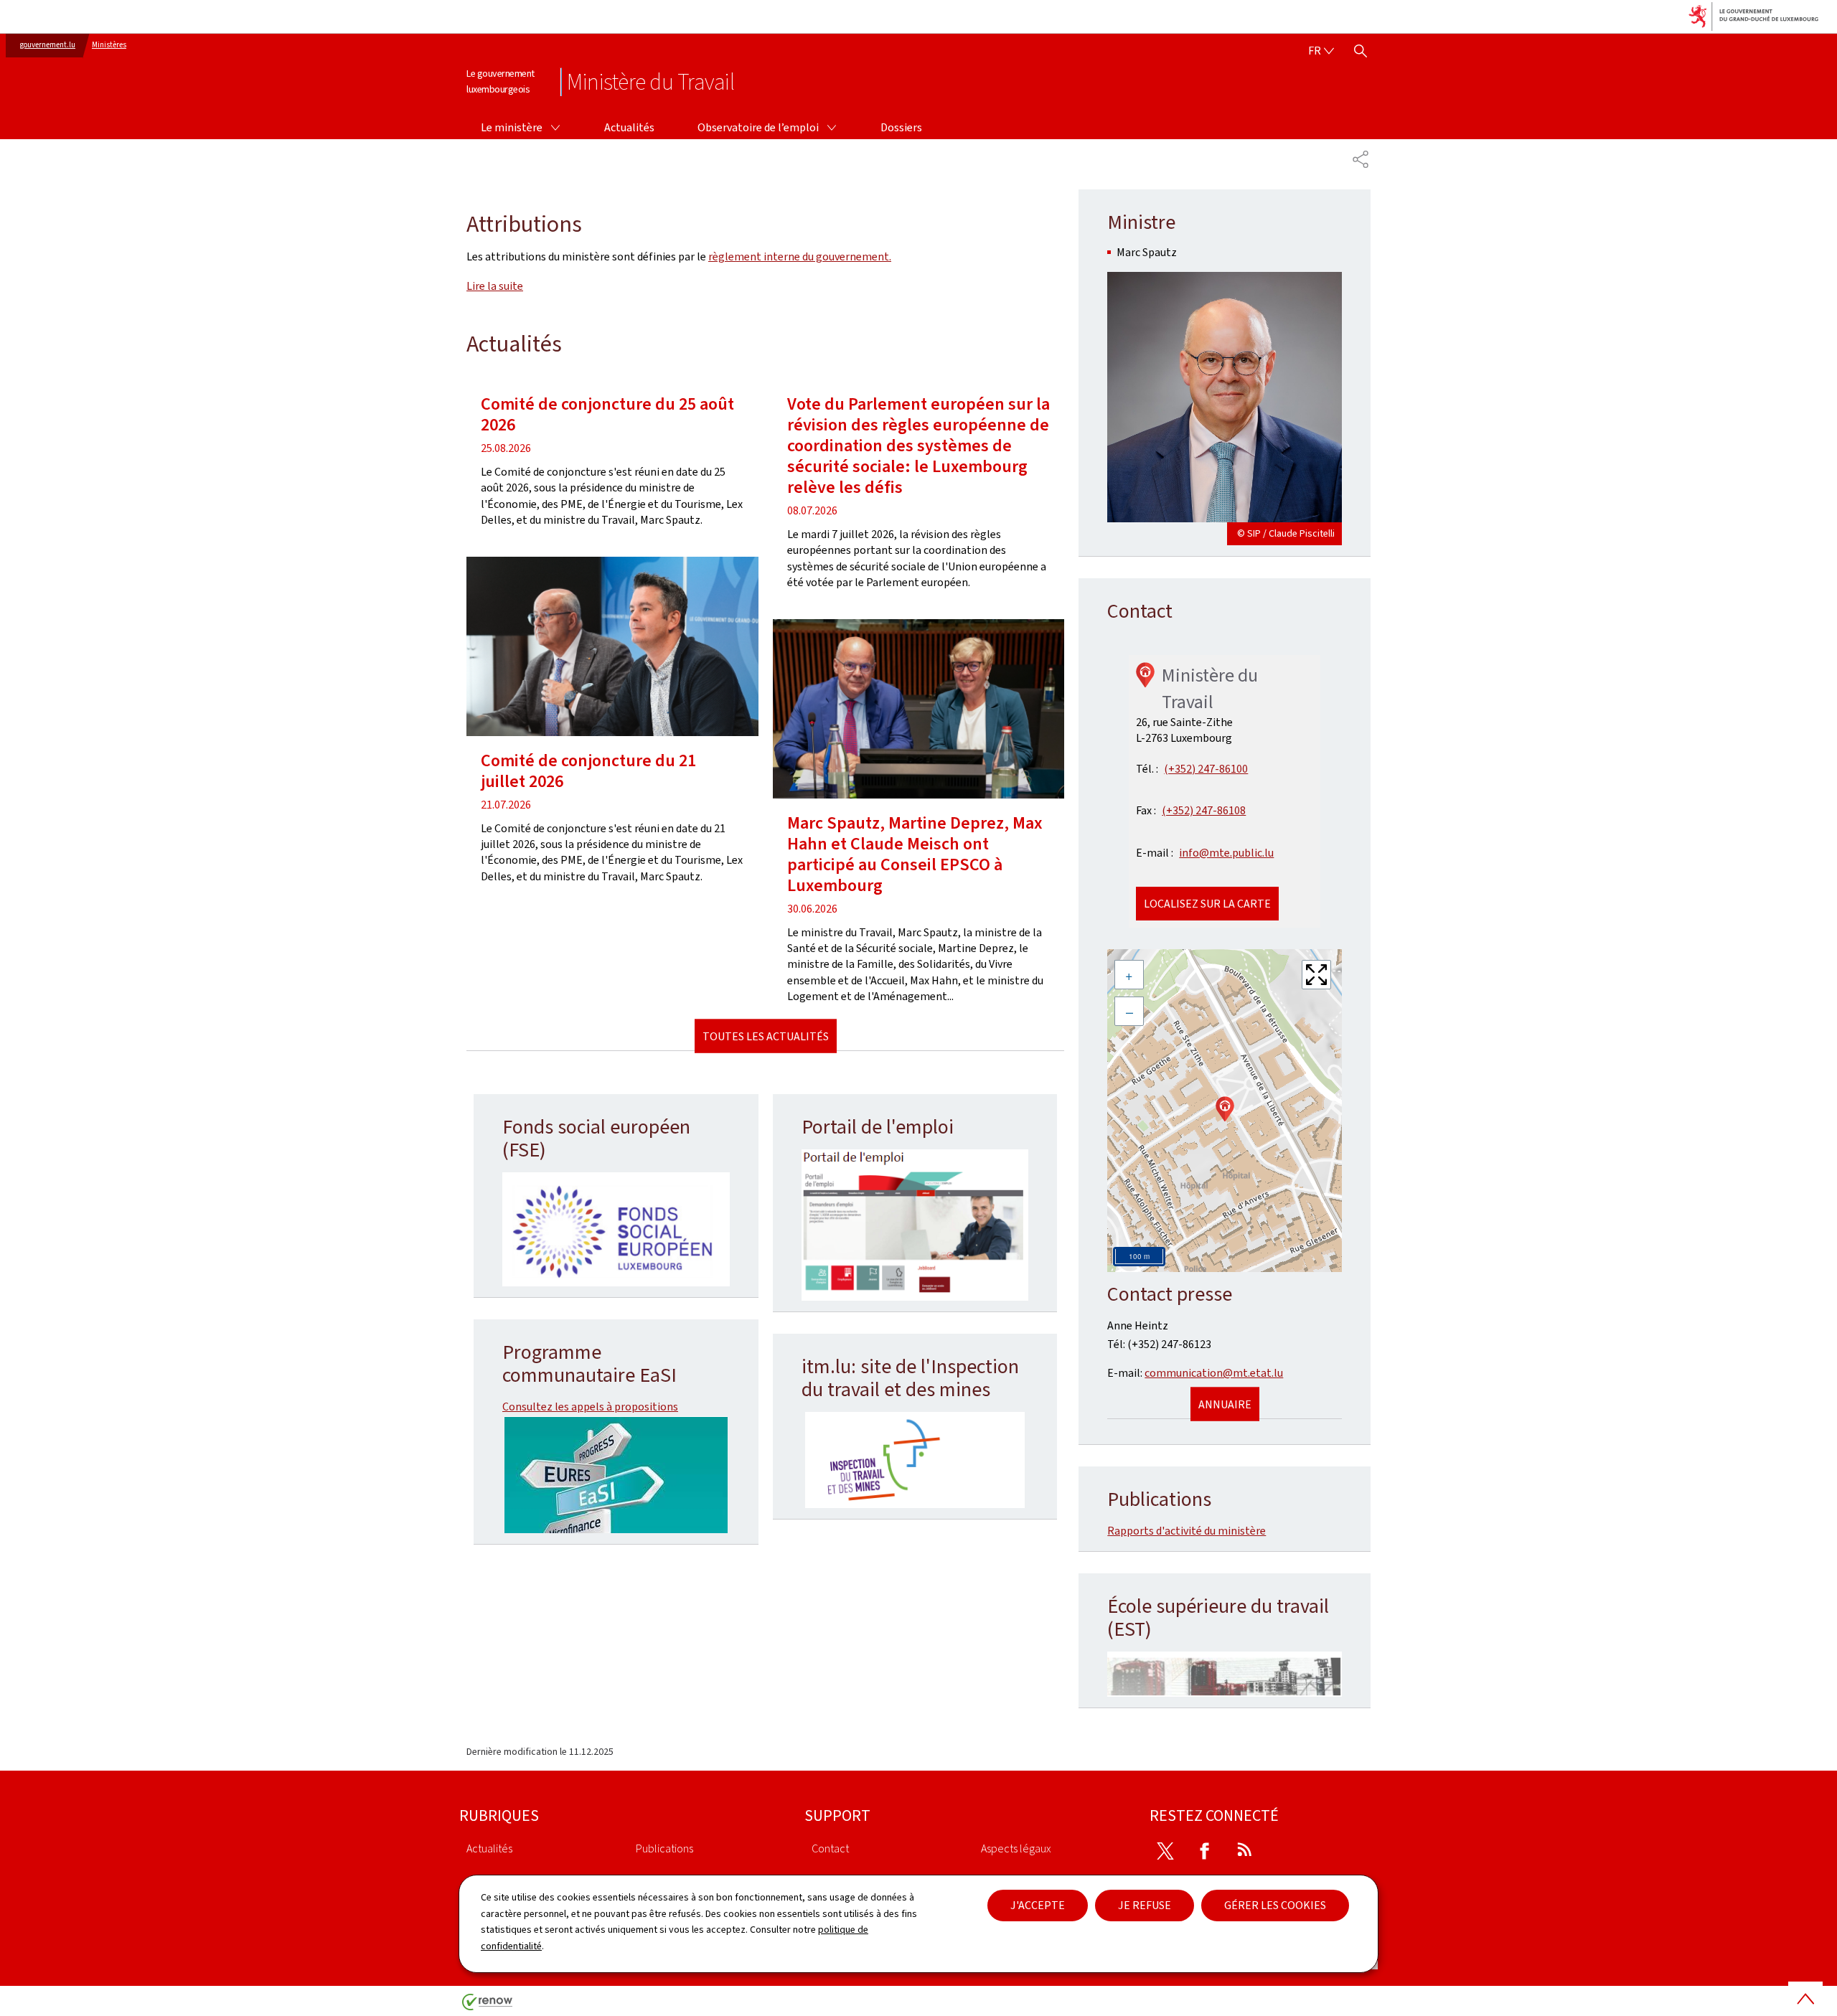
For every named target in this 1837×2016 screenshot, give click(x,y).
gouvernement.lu (48, 45)
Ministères (109, 45)
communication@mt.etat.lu (1214, 1373)
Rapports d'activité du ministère (1187, 1531)
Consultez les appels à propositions (590, 1407)
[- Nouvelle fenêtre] (616, 1230)
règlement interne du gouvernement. (800, 256)
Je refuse (1145, 1905)
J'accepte (1038, 1905)
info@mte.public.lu (1226, 853)
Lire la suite (495, 286)
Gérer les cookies (1275, 1905)
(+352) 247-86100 (1206, 769)
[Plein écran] (1316, 975)
